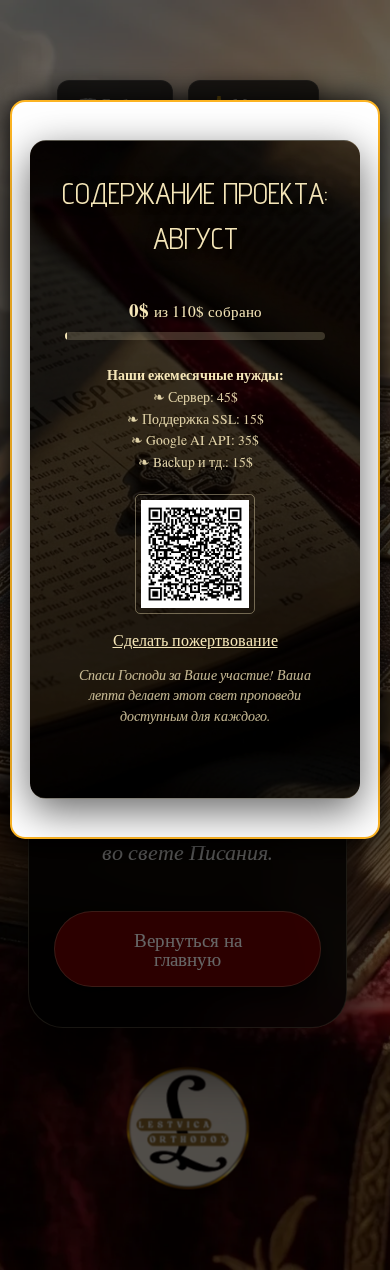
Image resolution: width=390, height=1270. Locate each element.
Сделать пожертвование (195, 639)
